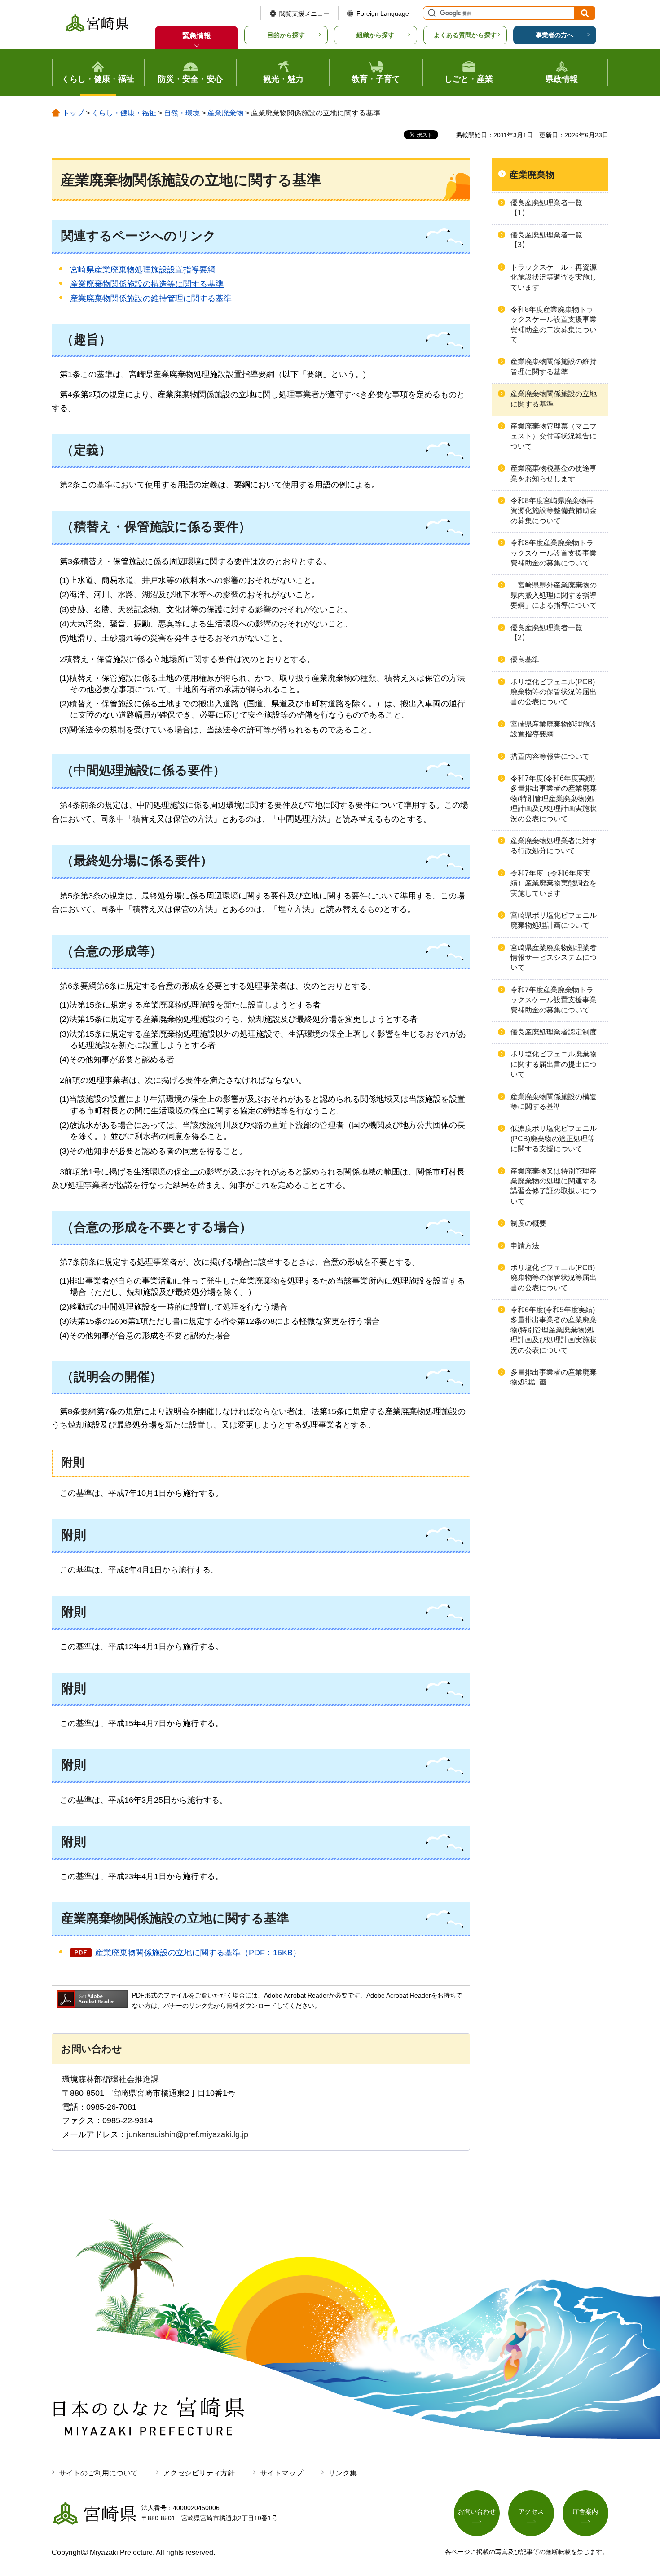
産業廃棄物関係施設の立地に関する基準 (554, 399)
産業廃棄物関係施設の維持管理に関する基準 (151, 298)
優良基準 (525, 659)
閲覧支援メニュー (304, 13)
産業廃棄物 (225, 113)
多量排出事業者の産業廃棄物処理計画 (554, 1377)
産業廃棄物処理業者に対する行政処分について (554, 846)
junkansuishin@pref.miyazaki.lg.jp (187, 2134)
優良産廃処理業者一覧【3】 (546, 240)
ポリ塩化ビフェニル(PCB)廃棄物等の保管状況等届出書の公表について (554, 692)
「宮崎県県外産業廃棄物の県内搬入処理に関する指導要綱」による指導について (554, 595)
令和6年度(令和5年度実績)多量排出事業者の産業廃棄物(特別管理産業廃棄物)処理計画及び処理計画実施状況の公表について (554, 1330)
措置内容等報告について (550, 756)
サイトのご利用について (98, 2473)
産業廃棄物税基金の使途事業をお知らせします (554, 473)
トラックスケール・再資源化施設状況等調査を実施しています (554, 277)
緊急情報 (197, 36)
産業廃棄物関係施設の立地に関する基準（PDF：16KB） (198, 1953)
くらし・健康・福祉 (124, 113)
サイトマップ (282, 2473)
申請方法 (525, 1246)
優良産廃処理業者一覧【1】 (546, 208)
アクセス (531, 2511)
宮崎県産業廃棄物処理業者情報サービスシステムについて (554, 958)
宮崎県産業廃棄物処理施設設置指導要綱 (143, 270)
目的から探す (286, 35)
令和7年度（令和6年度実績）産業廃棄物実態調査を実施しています (554, 883)
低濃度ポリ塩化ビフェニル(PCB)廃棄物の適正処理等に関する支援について (554, 1139)
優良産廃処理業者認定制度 (554, 1032)
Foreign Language (383, 13)
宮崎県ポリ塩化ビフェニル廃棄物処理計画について (554, 920)
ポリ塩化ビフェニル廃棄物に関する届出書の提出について (554, 1064)
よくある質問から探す (465, 35)
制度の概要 (528, 1223)
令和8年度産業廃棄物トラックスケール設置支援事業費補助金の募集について (554, 553)
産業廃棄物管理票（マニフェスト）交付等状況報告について (554, 436)
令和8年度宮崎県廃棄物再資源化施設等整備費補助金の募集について (554, 511)
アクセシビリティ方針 (199, 2473)
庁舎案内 (585, 2511)
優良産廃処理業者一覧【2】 (546, 633)
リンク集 (343, 2473)
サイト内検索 (431, 13)
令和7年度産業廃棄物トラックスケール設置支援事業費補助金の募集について (554, 1000)
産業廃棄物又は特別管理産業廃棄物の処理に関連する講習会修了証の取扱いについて (554, 1186)
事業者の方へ (554, 35)
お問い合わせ (477, 2511)
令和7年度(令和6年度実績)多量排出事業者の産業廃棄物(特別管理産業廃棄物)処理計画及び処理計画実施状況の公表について (554, 799)
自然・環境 (182, 113)
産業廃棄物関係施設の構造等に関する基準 (147, 284)
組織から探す (375, 35)
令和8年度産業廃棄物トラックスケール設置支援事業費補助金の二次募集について (554, 324)
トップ (73, 113)
